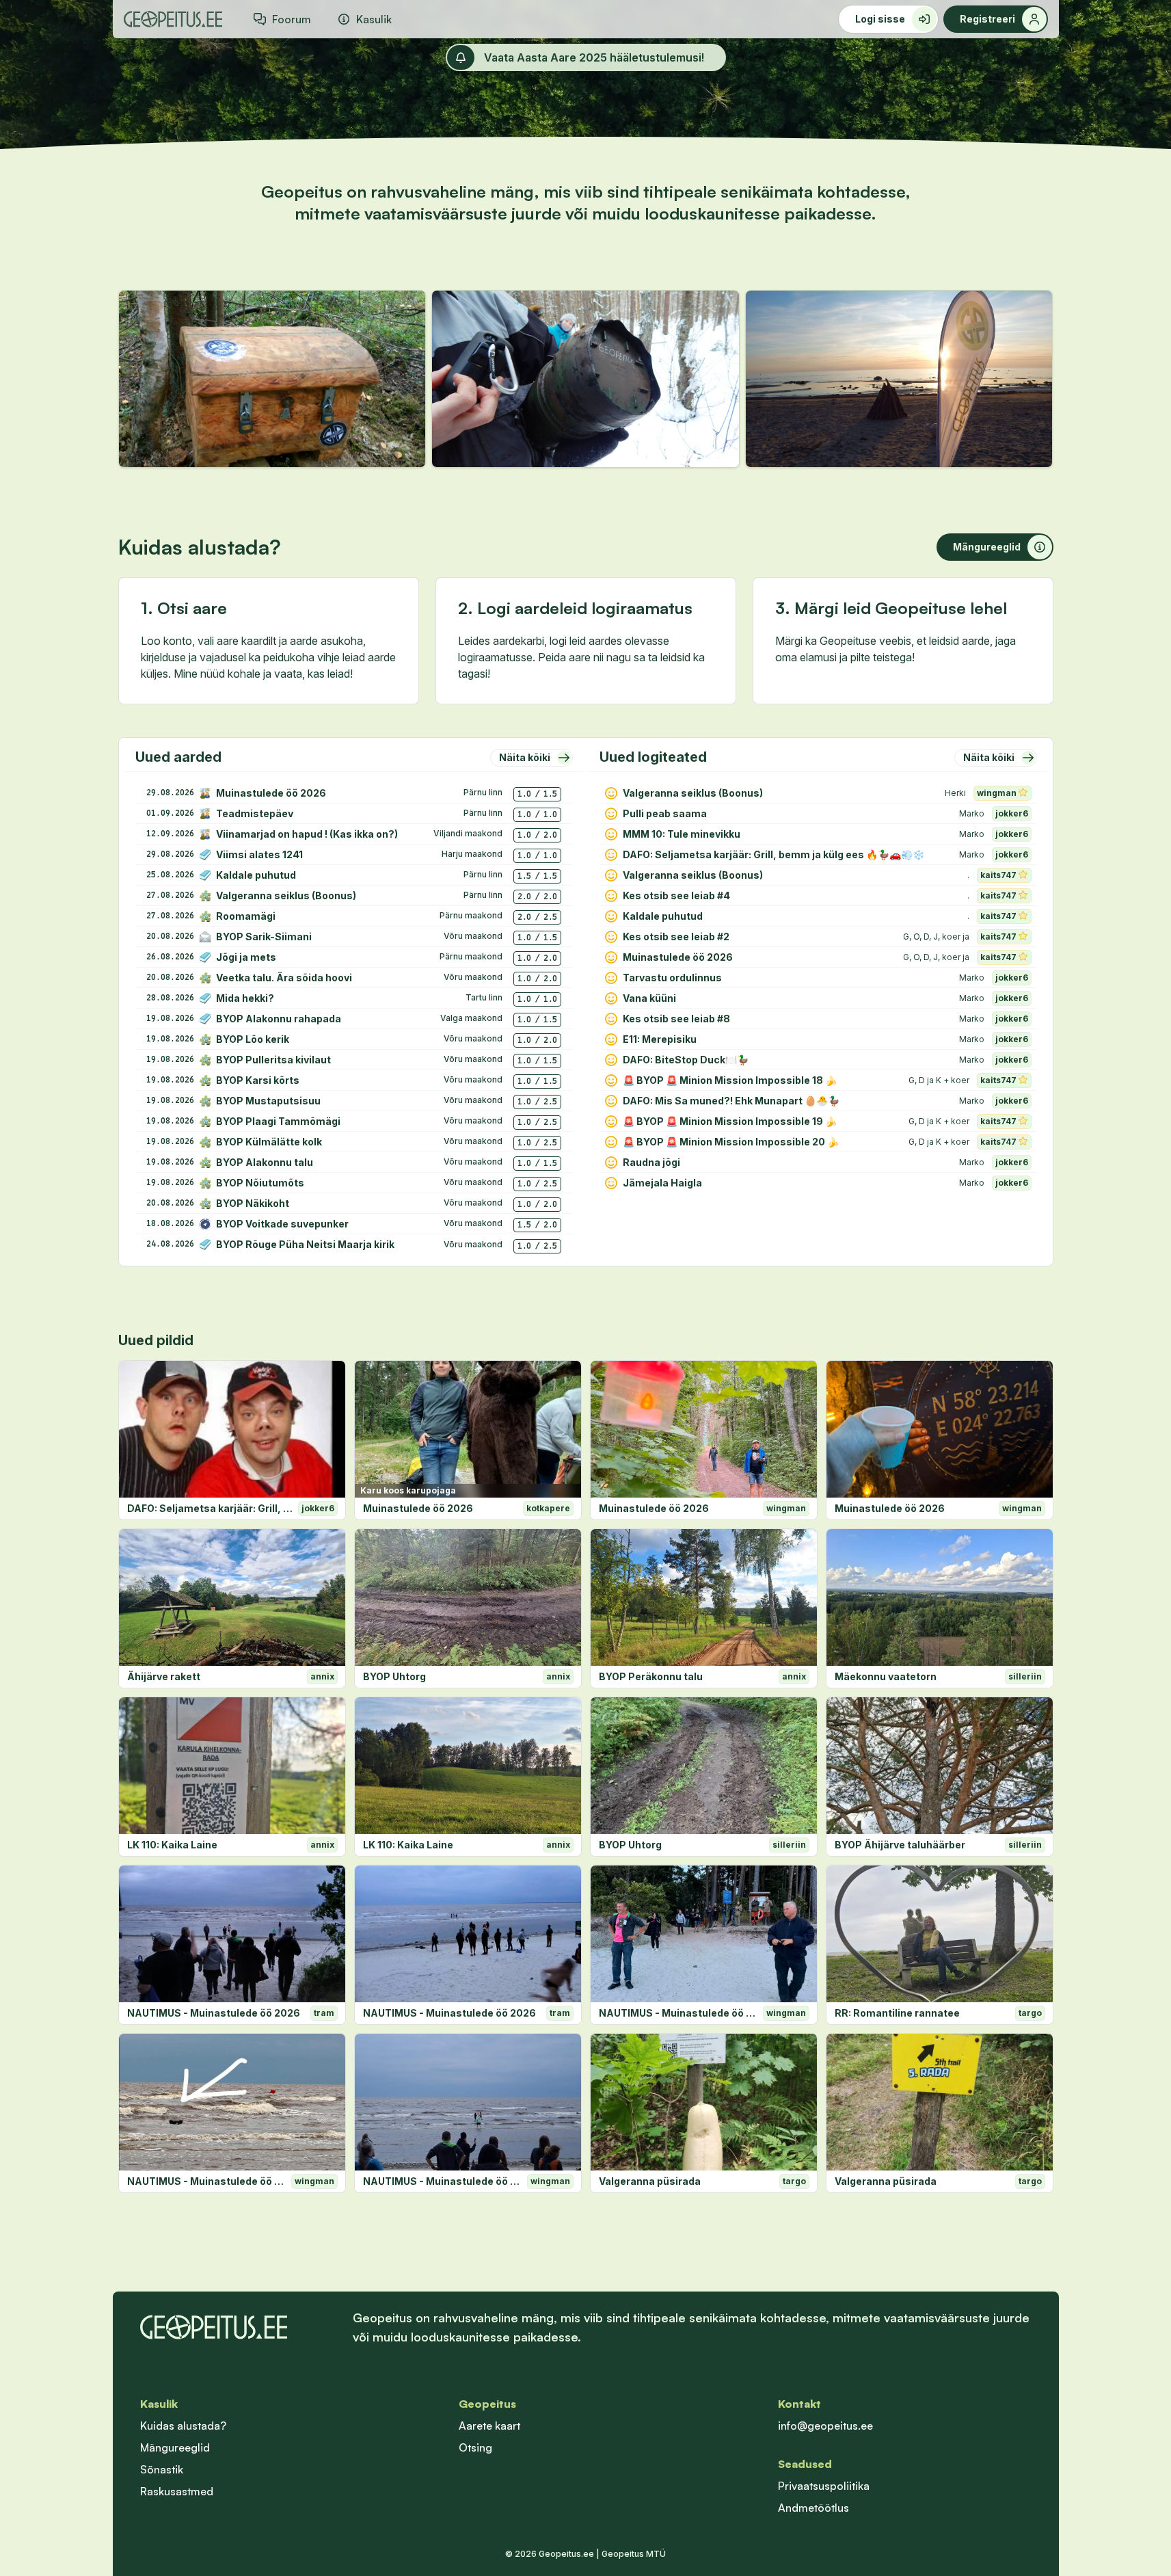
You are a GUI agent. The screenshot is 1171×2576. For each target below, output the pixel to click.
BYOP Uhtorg (394, 1676)
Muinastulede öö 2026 (418, 1508)
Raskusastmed (177, 2491)
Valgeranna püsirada (650, 2181)
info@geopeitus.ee (825, 2426)
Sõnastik (162, 2469)
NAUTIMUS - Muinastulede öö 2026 (214, 2013)
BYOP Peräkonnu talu (651, 1676)
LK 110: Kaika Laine (172, 1845)
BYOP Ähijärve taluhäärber (900, 1845)
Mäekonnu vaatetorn (886, 1676)
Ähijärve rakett (164, 1676)
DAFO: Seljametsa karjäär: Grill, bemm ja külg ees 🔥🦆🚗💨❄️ (210, 1508)
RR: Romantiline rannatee (897, 2013)
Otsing (475, 2447)
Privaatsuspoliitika (824, 2486)
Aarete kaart (489, 2426)
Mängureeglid (175, 2447)
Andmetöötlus (813, 2508)
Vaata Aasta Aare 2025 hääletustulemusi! (594, 57)
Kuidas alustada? (183, 2426)
